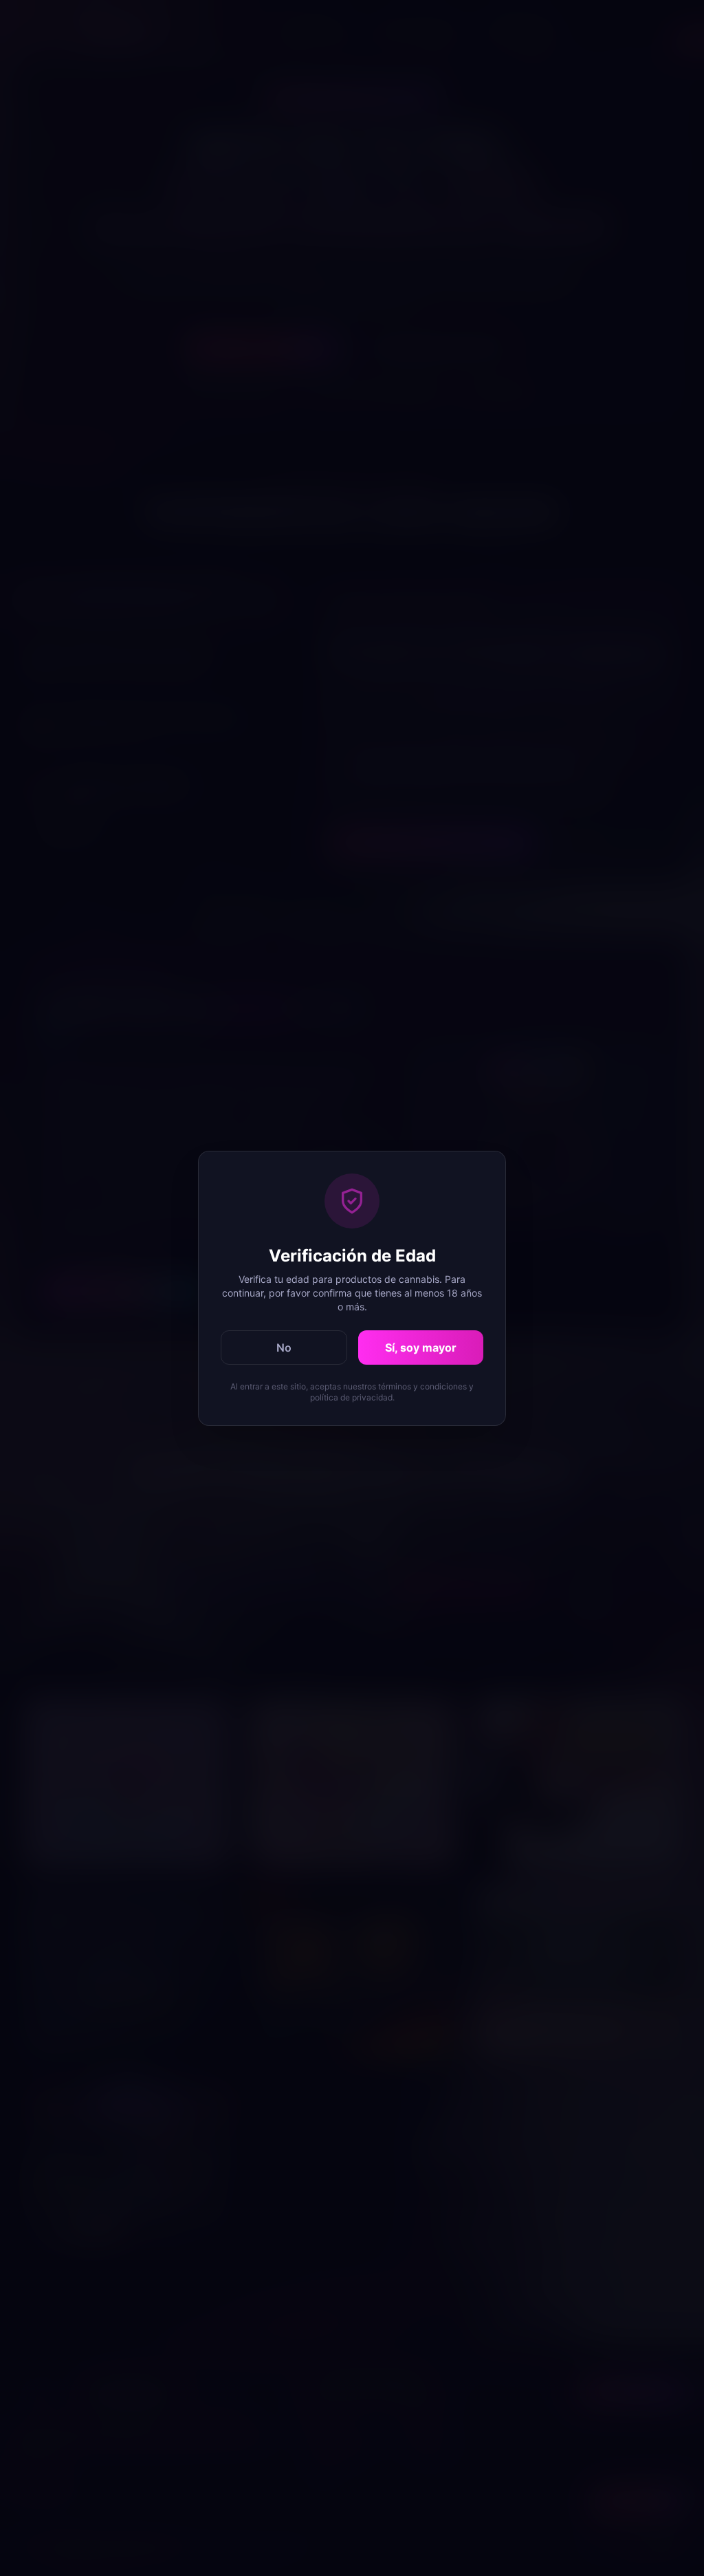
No (284, 1347)
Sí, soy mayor (421, 1347)
